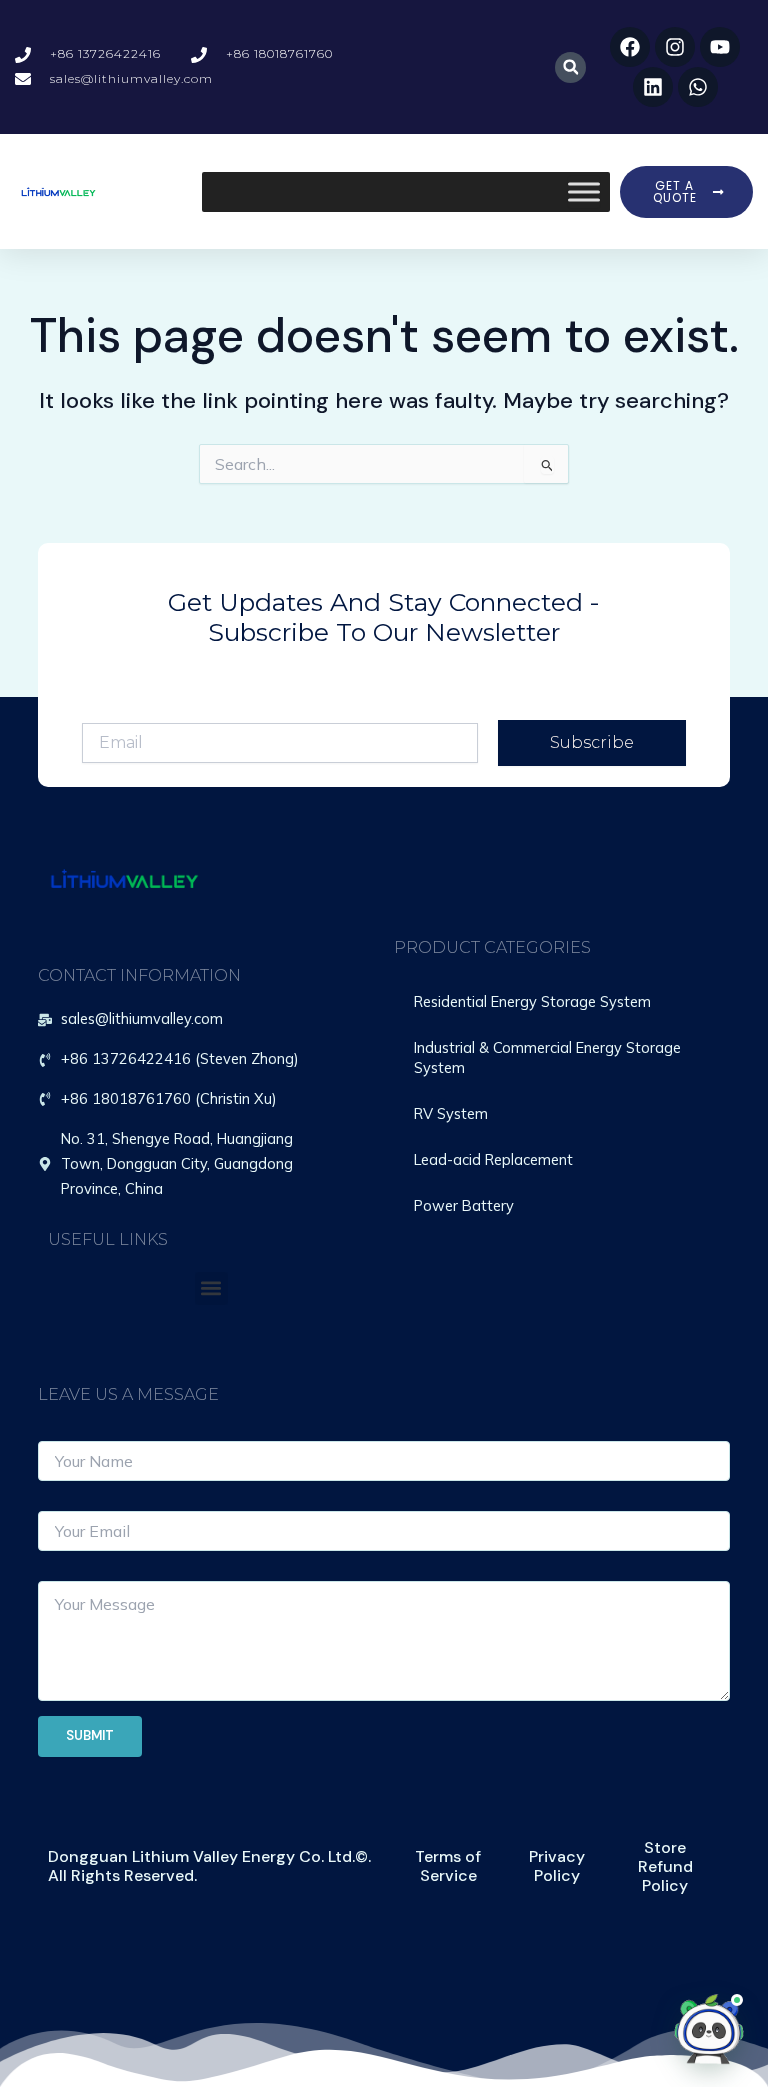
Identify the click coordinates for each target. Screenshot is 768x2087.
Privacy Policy (557, 1866)
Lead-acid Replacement (493, 1159)
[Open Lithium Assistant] (709, 2028)
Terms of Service (448, 1866)
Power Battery (464, 1205)
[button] (570, 67)
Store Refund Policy (665, 1866)
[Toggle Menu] (584, 192)
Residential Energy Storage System (532, 1001)
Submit (90, 1735)
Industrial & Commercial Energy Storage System (547, 1057)
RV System (451, 1113)
